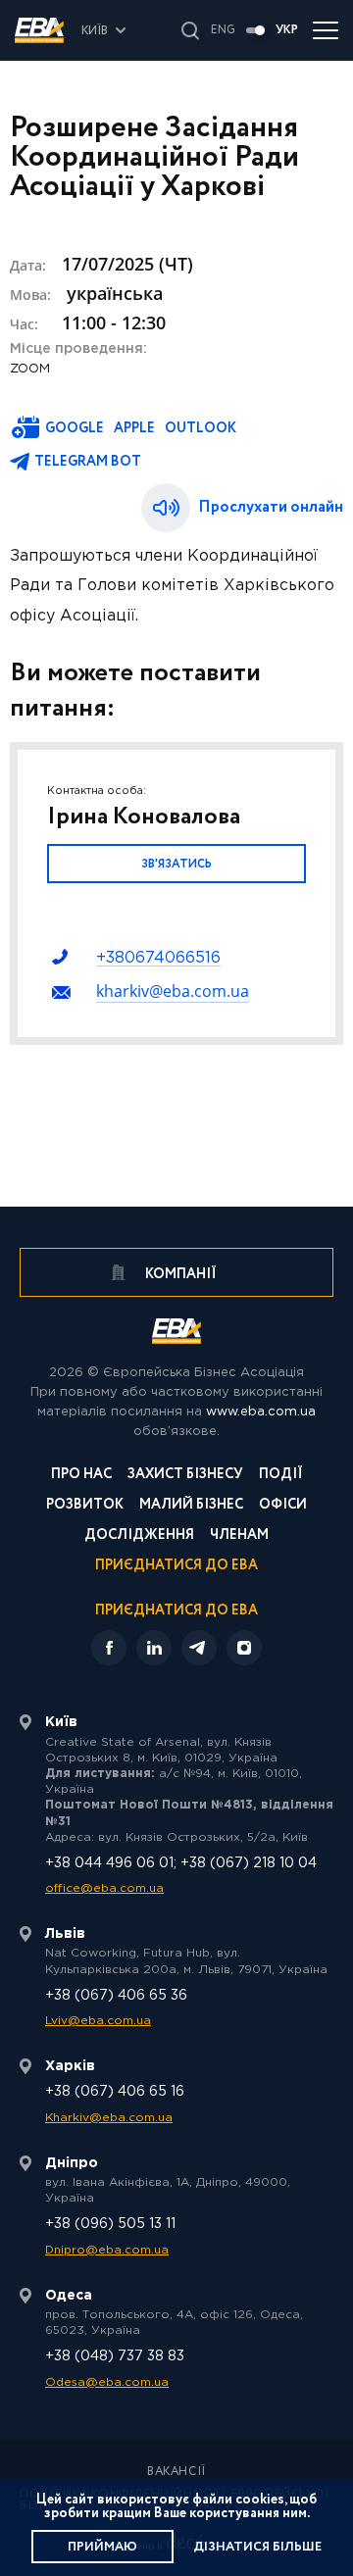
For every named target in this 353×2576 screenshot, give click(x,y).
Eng (223, 30)
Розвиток (85, 1506)
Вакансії (176, 2472)
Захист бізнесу (185, 1476)
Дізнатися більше (257, 2547)
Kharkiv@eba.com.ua (109, 2118)
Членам (239, 1536)
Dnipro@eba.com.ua (107, 2250)
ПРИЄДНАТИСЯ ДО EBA (176, 1610)
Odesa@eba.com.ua (107, 2382)
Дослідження (139, 1536)
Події (281, 1476)
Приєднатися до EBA (176, 1567)
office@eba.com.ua (104, 1888)
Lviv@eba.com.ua (98, 2021)
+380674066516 (158, 958)
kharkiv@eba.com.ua (173, 991)
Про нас (81, 1476)
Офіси (283, 1506)
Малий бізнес (191, 1506)
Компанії (179, 1274)
